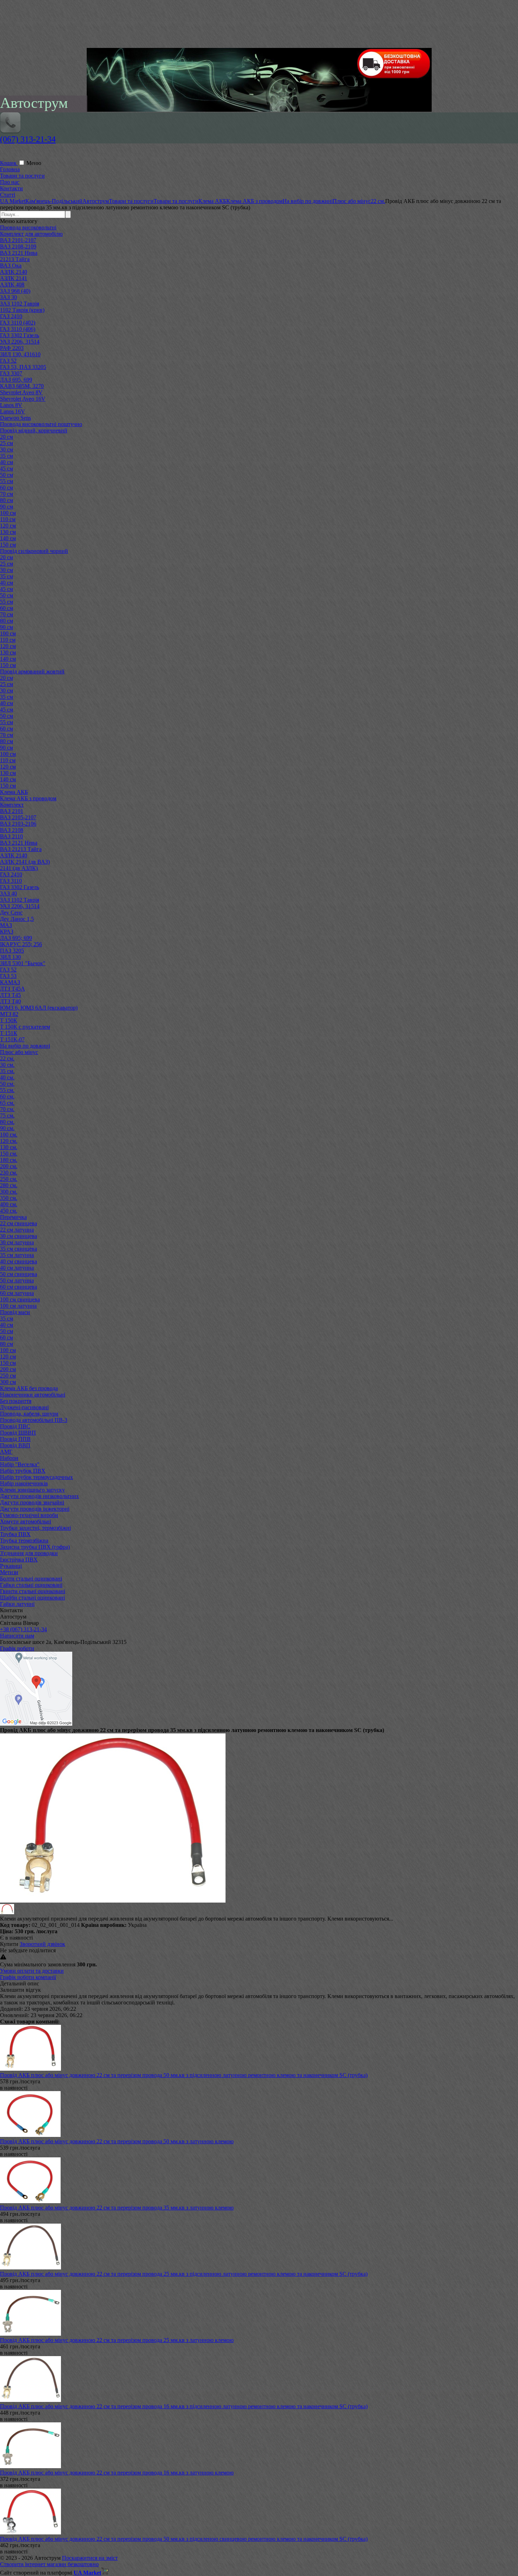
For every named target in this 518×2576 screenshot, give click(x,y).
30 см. (7, 1065)
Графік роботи (17, 1648)
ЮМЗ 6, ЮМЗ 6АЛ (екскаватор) (39, 1008)
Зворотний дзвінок (42, 1944)
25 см (7, 443)
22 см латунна (17, 1230)
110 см (8, 519)
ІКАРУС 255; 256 (21, 944)
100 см (8, 513)
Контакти (11, 188)
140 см (8, 538)
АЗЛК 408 (12, 285)
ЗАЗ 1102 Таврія (20, 304)
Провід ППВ (15, 1439)
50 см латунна (17, 1280)
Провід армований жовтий (32, 671)
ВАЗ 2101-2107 (18, 240)
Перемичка (13, 1217)
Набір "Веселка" (20, 1464)
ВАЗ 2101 (12, 811)
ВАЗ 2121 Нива (19, 253)
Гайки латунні (17, 1604)
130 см (8, 532)
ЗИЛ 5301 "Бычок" (23, 963)
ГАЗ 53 (8, 976)
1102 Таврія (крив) (22, 310)
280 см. (9, 1185)
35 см (7, 456)
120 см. (9, 1141)
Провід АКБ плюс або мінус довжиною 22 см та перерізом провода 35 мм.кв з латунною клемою (117, 2208)
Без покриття (16, 1401)
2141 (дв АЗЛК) (19, 868)
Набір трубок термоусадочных (36, 1477)
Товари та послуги (22, 176)
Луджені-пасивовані (24, 1407)
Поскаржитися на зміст (90, 2558)
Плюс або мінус (19, 1052)
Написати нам (17, 1636)
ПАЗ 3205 (12, 951)
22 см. (7, 1058)
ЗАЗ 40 (8, 893)
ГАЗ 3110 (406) (18, 329)
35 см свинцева (18, 1249)
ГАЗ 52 (8, 361)
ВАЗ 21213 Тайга (21, 849)
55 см (7, 481)
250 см (8, 1376)
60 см (7, 488)
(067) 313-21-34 (28, 139)
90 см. (7, 1128)
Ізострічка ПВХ (19, 1560)
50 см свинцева (18, 1274)
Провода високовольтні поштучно (41, 424)
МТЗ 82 (9, 1014)
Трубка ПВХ (15, 1534)
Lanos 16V (13, 411)
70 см (7, 494)
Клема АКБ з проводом (28, 798)
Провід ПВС (15, 1426)
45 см (7, 469)
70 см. (7, 1109)
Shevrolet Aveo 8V (21, 392)
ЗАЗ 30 (8, 297)
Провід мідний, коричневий (34, 430)
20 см (7, 437)
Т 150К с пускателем (25, 1027)
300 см (8, 1382)
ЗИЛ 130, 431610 (20, 354)
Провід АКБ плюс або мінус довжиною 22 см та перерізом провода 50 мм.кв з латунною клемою (117, 2141)
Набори (9, 1458)
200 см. (9, 1166)
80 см (7, 500)
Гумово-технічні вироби (29, 1515)
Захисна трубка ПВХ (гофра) (35, 1547)
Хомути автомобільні (26, 1521)
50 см (7, 475)
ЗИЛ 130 (10, 957)
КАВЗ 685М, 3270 (22, 386)
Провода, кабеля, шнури (29, 1414)
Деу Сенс (11, 913)
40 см (7, 462)
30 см (7, 449)
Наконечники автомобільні (33, 1395)
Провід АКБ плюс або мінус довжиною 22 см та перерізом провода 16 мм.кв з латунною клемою (117, 2473)
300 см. (9, 1192)
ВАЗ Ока (11, 266)
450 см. (9, 1211)
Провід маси (15, 1312)
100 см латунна (18, 1306)
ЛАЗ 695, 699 (16, 380)
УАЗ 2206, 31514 (20, 342)
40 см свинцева (18, 1261)
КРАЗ (7, 932)
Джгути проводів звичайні (32, 1502)
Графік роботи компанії (28, 1977)
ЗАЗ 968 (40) (15, 291)
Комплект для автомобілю (31, 234)
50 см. (7, 1084)
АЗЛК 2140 (14, 272)
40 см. (7, 1077)
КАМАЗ (10, 982)
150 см (8, 545)
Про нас (10, 182)
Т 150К (9, 1020)
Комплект (12, 805)
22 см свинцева (18, 1223)
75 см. (7, 1116)
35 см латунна (17, 1255)
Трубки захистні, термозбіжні (35, 1528)
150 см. (9, 1154)
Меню (34, 163)
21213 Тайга (15, 259)
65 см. (7, 1103)
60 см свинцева (18, 1287)
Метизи (9, 1572)
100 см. (9, 1135)
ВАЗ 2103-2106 (18, 824)
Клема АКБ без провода (29, 1388)
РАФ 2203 (12, 348)
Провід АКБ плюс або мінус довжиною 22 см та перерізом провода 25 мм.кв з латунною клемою (117, 2340)
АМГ (6, 1452)
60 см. (7, 1096)
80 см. (7, 1122)
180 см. (9, 1160)
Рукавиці (11, 1566)
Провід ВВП (15, 1445)
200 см (8, 1369)
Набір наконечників (24, 1483)
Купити (9, 1944)
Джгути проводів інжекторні (35, 1509)
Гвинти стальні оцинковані (33, 1591)
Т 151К (9, 1033)
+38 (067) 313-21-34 (23, 1629)
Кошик (9, 163)
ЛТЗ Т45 (10, 995)
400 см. (9, 1204)
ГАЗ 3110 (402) (18, 323)
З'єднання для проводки (29, 1553)
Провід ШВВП (18, 1433)
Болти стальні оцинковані (31, 1579)
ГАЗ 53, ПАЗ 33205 (23, 367)
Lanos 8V (11, 405)
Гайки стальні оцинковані (31, 1585)
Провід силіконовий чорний (34, 551)
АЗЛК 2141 (14, 278)
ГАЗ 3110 (11, 881)
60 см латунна (17, 1293)
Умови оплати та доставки (32, 1971)
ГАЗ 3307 (11, 373)
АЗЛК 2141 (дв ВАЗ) (25, 862)
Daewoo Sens (16, 418)
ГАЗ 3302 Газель (20, 335)
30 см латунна (17, 1242)
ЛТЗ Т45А (13, 989)
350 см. (9, 1198)
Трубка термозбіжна (24, 1540)
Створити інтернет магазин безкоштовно (49, 2564)
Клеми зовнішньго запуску (32, 1490)
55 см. (7, 1090)
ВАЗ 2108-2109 (18, 246)
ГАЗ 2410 (11, 316)
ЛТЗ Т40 (10, 1001)
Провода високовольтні (28, 227)
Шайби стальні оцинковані (32, 1598)
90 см (7, 507)
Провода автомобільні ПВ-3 (34, 1420)
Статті (8, 195)
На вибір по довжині (25, 1046)
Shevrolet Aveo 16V (23, 399)
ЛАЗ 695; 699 (16, 938)
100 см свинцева (20, 1299)
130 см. (9, 1147)
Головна (10, 169)
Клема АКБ (14, 792)
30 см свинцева (18, 1236)
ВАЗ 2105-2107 (18, 817)
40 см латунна (17, 1268)
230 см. (9, 1173)
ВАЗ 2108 (12, 830)
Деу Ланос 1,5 (17, 919)
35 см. (7, 1071)
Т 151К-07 (12, 1039)
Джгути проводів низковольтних (39, 1496)
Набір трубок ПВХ (23, 1471)
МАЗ (6, 925)
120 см (8, 526)
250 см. (9, 1179)
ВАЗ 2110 (11, 836)
